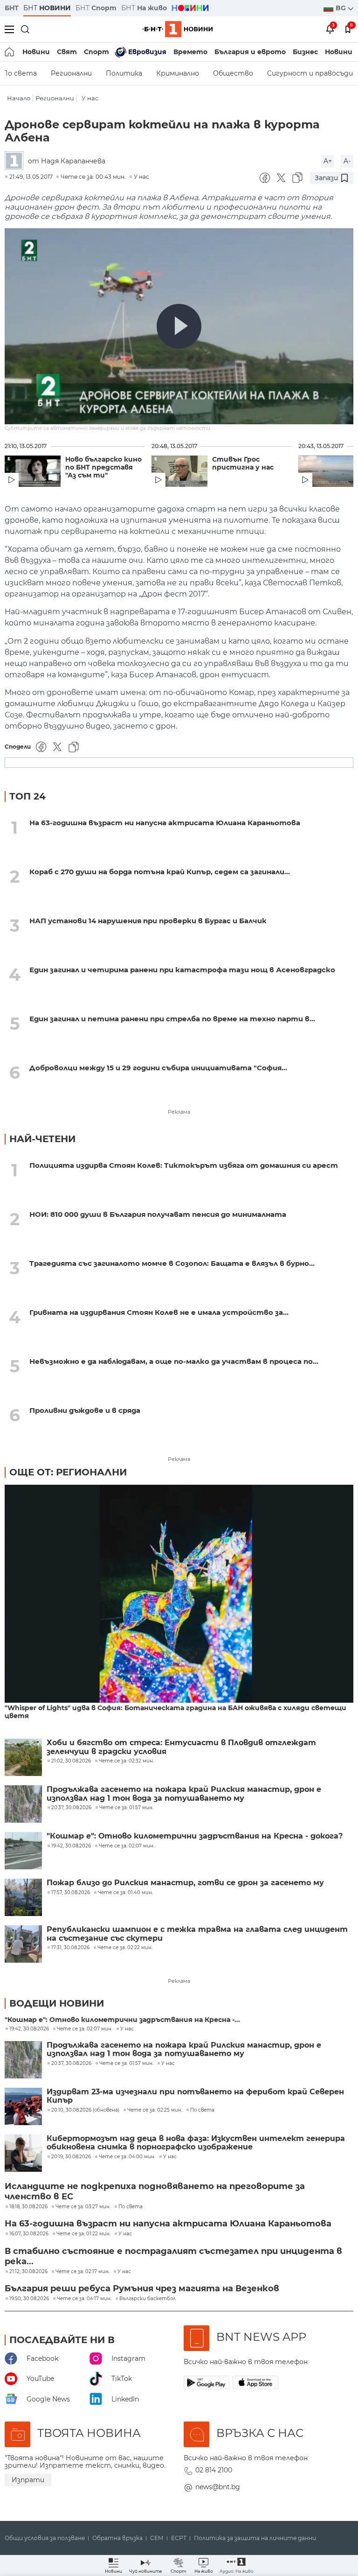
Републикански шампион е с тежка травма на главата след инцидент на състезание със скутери (197, 1934)
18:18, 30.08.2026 (28, 2207)
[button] (237, 2565)
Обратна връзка (117, 2538)
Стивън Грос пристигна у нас (243, 463)
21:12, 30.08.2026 (28, 2272)
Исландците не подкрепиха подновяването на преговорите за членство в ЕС (155, 2191)
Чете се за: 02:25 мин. (155, 2110)
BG (342, 8)
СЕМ (157, 2538)
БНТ (12, 8)
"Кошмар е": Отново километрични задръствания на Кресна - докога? (195, 1836)
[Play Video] (179, 326)
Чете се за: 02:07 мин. (85, 2029)
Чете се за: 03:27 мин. (83, 2207)
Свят (67, 52)
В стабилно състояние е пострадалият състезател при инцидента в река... (173, 2256)
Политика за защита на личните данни (255, 2538)
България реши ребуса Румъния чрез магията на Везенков (142, 2288)
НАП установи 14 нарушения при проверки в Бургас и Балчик (148, 921)
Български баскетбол (148, 2299)
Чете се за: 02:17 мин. (83, 2272)
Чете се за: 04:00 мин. (127, 2157)
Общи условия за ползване (45, 2538)
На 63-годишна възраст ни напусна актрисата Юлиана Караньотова (165, 823)
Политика (124, 73)
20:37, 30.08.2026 (71, 2064)
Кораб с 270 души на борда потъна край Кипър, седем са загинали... (160, 872)
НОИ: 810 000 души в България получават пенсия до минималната (158, 1214)
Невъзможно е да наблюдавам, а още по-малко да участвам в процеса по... (174, 1361)
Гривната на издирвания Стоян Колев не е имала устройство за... (159, 1312)
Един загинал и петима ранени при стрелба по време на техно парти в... (172, 1019)
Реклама (179, 1112)
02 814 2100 (214, 2470)
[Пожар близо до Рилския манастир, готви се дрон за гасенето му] (23, 1897)
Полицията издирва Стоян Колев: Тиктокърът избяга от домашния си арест (184, 1165)
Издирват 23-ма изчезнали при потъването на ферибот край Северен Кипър (195, 2096)
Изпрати (28, 2480)
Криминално (178, 73)
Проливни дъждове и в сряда (85, 1410)
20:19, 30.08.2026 (71, 2157)
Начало (19, 98)
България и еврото (250, 52)
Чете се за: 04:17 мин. (84, 2299)
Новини (36, 52)
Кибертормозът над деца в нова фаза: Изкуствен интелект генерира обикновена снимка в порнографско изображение (196, 2143)
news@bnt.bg (218, 2487)
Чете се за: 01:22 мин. (83, 2234)
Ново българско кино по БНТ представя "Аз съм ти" (103, 467)
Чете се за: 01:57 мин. (126, 2064)
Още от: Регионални (68, 1472)
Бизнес (305, 52)
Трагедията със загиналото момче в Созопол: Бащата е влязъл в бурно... (172, 1263)
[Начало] (10, 52)
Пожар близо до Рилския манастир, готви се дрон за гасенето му (185, 1883)
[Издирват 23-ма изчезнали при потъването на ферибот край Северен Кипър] (23, 2106)
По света (202, 2110)
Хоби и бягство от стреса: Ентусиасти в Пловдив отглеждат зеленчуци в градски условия (181, 1747)
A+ (328, 161)
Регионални (71, 73)
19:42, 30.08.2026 (29, 2029)
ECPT (179, 2538)
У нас (90, 98)
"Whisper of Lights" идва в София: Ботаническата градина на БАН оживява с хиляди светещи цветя (176, 1712)
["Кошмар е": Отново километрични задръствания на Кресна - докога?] (23, 1851)
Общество (233, 73)
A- (347, 161)
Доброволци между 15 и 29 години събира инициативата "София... (158, 1068)
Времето (190, 52)
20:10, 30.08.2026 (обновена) (85, 2110)
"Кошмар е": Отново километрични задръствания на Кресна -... (122, 2020)
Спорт (96, 52)
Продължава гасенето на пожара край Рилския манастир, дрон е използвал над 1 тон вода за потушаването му (184, 1794)
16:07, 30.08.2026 (29, 2234)
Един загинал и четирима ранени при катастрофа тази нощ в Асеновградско (182, 970)
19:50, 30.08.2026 (29, 2299)
